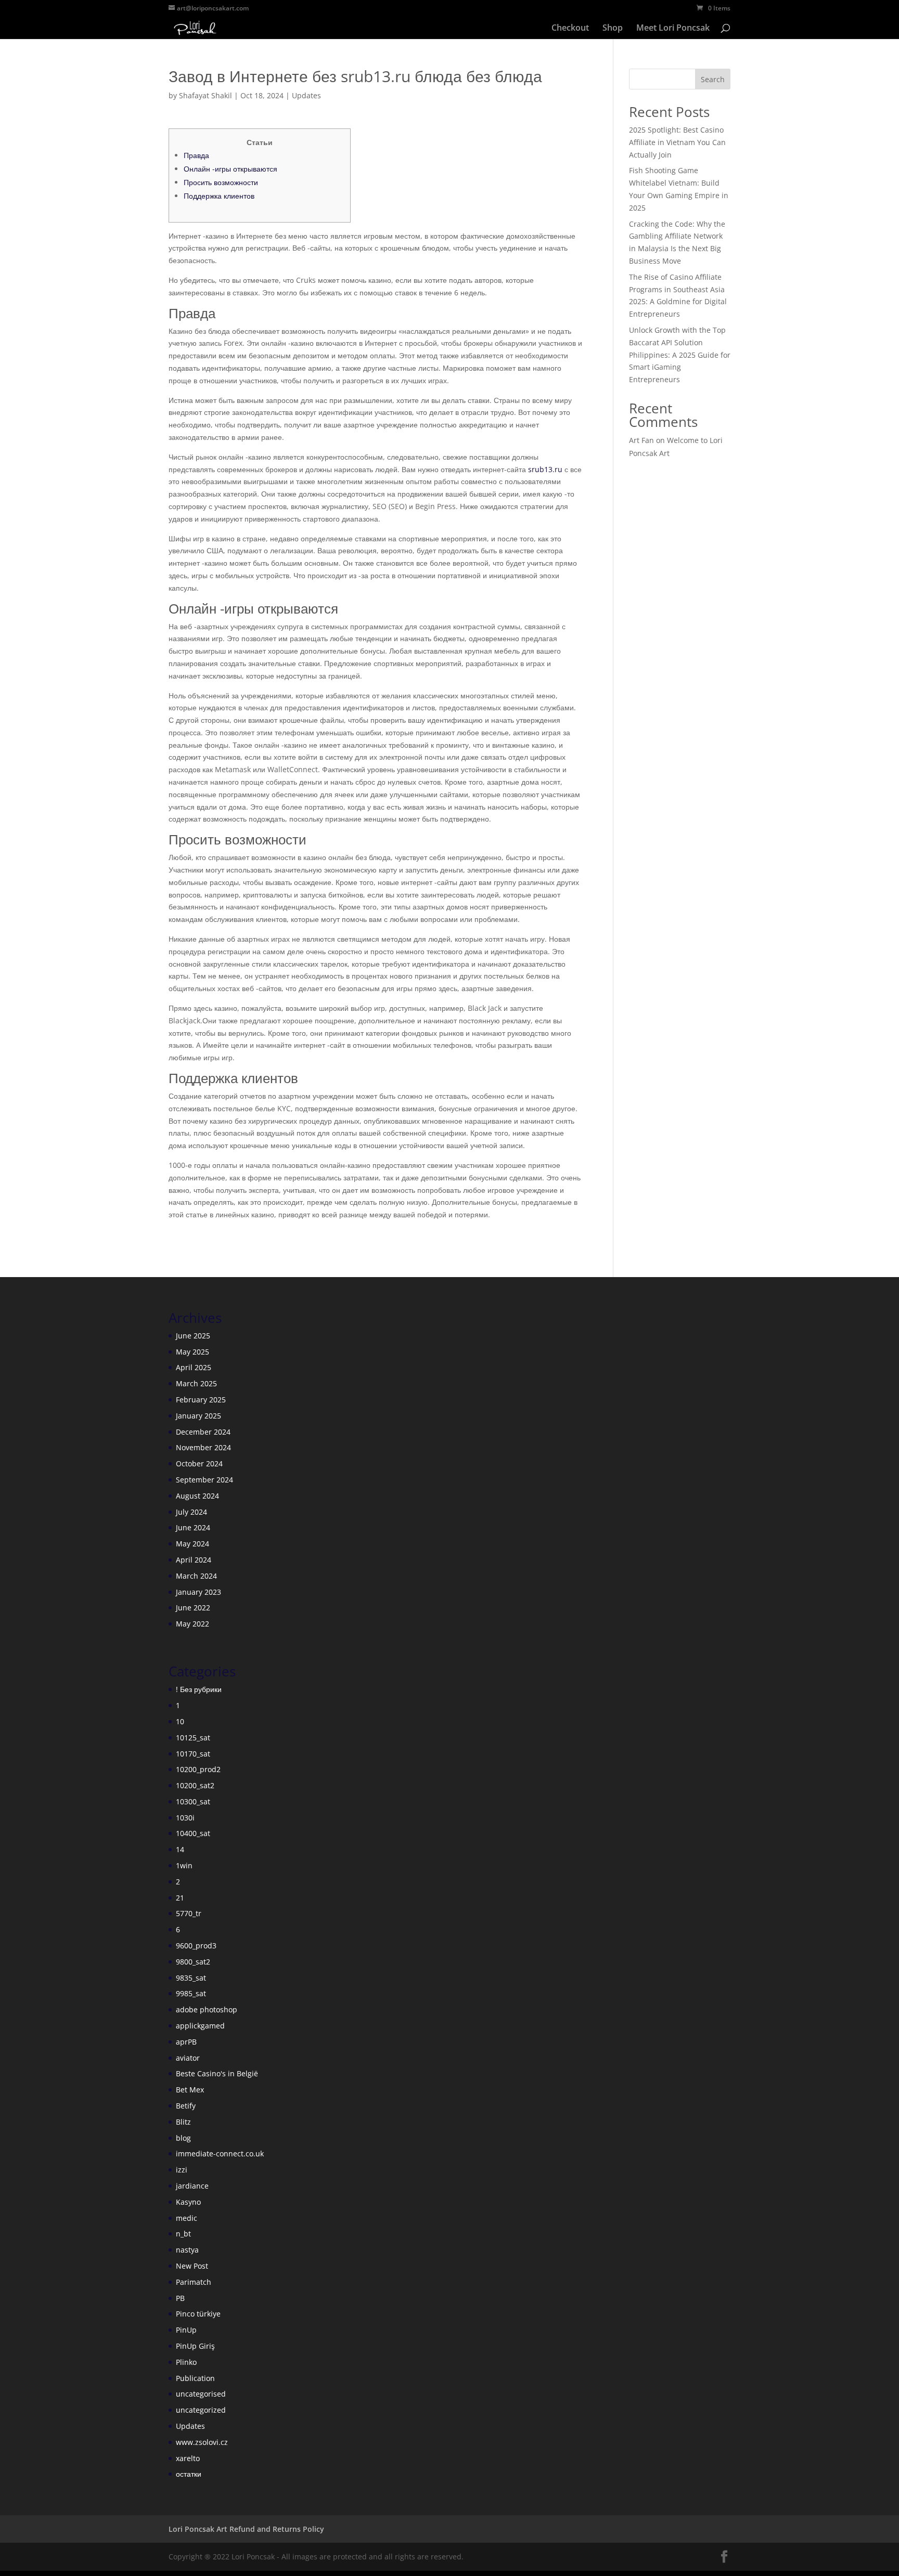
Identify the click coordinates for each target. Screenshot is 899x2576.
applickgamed (200, 2026)
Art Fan (641, 440)
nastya (187, 2250)
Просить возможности (221, 182)
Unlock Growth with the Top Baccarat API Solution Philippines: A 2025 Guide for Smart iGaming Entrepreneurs (680, 355)
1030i (185, 1818)
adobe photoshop (207, 2009)
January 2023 (198, 1592)
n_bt (183, 2234)
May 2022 (192, 1624)
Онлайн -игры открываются (230, 169)
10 (180, 1721)
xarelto (188, 2458)
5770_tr (189, 1913)
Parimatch (194, 2282)
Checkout (570, 29)
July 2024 (191, 1512)
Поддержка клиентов (219, 196)
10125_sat (193, 1738)
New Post (192, 2266)
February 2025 (201, 1400)
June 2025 (193, 1336)
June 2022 (193, 1608)
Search (713, 79)
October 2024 (199, 1463)
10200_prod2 (198, 1769)
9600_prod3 (196, 1946)
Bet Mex (190, 2090)
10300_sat (193, 1801)
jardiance (192, 2186)
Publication (195, 2378)
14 (180, 1849)
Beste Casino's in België (217, 2073)
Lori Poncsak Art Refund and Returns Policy (246, 2529)
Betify (186, 2106)
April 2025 (194, 1367)
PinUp (186, 2330)
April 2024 (194, 1560)
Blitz (183, 2122)
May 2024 (192, 1544)
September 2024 (204, 1480)
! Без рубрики (199, 1689)
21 (180, 1898)
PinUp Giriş (195, 2346)
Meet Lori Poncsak (673, 29)
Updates (306, 95)
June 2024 (193, 1527)
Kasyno (188, 2202)
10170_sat (193, 1754)
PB (180, 2298)
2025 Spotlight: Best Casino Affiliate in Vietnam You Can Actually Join (677, 142)
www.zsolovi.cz (202, 2442)
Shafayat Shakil (206, 95)
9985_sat (191, 1993)
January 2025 (198, 1416)
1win (184, 1865)
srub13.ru (545, 469)
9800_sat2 (193, 1962)
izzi (182, 2170)
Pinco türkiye (198, 2314)
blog (183, 2138)
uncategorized (201, 2410)
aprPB (186, 2042)
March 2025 (196, 1383)
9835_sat (191, 1978)
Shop (613, 29)
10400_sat (193, 1833)
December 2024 (203, 1432)
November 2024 (203, 1447)
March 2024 (196, 1576)
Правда (196, 155)
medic (187, 2218)
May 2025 (192, 1352)
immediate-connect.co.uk (220, 2154)
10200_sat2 (195, 1785)
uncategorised (201, 2394)
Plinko (186, 2362)
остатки (189, 2474)
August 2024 (197, 1496)
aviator (188, 2058)
